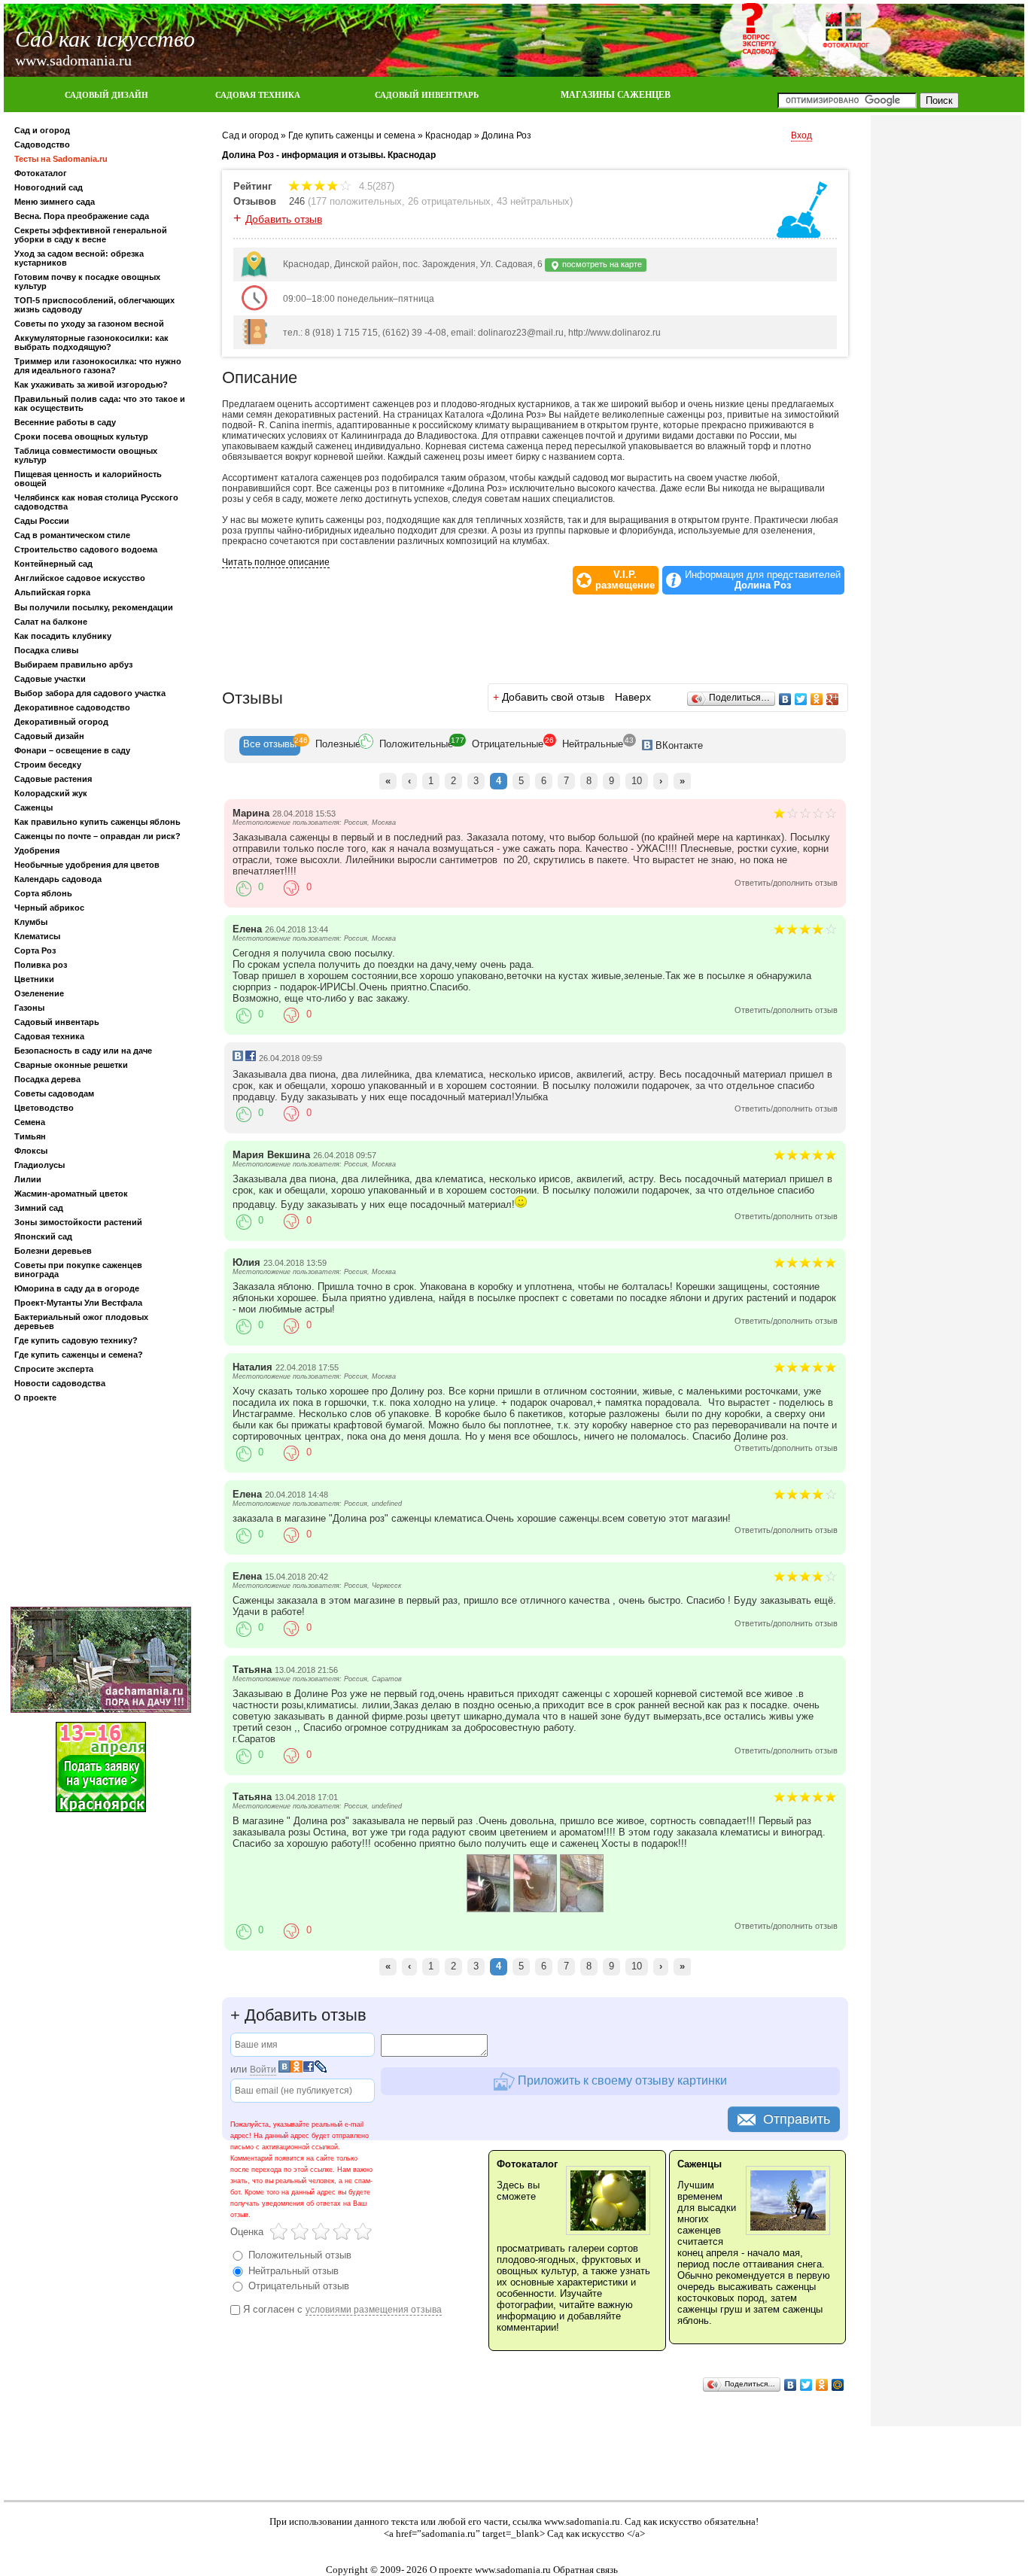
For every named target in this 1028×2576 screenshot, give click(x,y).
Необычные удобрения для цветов (87, 865)
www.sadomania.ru (582, 2521)
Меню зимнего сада (55, 202)
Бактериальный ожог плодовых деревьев (81, 1321)
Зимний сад (39, 1208)
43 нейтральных (533, 201)
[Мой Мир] (838, 2385)
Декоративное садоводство (72, 707)
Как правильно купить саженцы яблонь (97, 822)
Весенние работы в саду (65, 422)
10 (637, 781)
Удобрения (37, 850)
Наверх (633, 697)
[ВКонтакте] (785, 699)
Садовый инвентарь (57, 1022)
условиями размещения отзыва (374, 2310)
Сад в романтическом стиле (72, 535)
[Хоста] (488, 1909)
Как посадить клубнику (63, 636)
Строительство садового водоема (86, 549)
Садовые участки (50, 679)
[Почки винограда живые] (582, 1909)
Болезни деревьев (53, 1251)
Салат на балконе (51, 622)
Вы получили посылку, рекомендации (94, 607)
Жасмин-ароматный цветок (71, 1194)
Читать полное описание (276, 562)
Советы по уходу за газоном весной (89, 324)
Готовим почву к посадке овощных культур (87, 281)
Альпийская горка (52, 592)
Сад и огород (42, 130)
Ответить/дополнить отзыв (786, 883)
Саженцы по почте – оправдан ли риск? (97, 836)
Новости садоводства (60, 1383)
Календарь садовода (58, 879)
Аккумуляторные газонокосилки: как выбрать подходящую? (91, 342)
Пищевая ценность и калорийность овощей (88, 479)
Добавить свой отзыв (553, 697)
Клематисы (37, 936)
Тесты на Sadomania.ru (61, 159)
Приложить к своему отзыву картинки (621, 2080)
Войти (263, 2070)
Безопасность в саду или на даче (83, 1051)
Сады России (42, 521)
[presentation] (270, 746)
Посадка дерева (47, 1079)
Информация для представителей (763, 580)
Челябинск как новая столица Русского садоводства (96, 502)
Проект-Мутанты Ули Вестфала (78, 1303)
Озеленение (39, 993)
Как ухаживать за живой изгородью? (91, 385)
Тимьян (30, 1136)
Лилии (28, 1179)
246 (297, 201)
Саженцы (33, 807)
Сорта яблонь (43, 893)
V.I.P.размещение (625, 580)
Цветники (34, 979)
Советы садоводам (54, 1093)
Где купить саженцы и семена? (79, 1355)
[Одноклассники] (817, 699)
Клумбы (31, 922)
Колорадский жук (51, 793)
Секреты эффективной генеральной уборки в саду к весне (91, 235)
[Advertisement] (101, 1507)
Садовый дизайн (49, 736)
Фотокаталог (41, 173)
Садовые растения (53, 779)
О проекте (35, 1397)
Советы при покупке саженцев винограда (78, 1270)
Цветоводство (44, 1108)
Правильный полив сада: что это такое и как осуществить (100, 403)
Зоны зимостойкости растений (78, 1222)
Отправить (797, 2119)
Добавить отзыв (284, 219)
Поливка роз (41, 965)
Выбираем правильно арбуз (73, 665)
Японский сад (43, 1236)
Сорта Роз (35, 950)
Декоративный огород (61, 722)
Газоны (29, 1008)
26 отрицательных (449, 201)
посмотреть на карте (601, 264)
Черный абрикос (49, 908)
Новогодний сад (49, 187)
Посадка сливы (46, 650)
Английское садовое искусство (80, 578)
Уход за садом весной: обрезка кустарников (79, 258)
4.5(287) (375, 186)
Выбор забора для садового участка (90, 693)
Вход (801, 135)
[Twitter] (801, 699)
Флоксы (31, 1151)
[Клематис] (535, 1909)
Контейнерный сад (53, 564)
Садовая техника (49, 1036)
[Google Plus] (833, 699)
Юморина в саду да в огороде (77, 1288)
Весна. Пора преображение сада (82, 216)
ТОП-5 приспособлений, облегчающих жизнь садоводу (94, 305)
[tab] (270, 746)
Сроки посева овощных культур (81, 436)
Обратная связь (585, 2570)
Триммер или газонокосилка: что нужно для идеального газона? (98, 366)
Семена (30, 1122)
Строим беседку (48, 765)
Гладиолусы (40, 1165)
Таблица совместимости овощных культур (86, 455)
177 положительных (356, 201)
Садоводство (42, 144)
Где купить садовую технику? (76, 1340)
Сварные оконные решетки (71, 1065)
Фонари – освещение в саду (72, 750)
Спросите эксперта (54, 1369)
